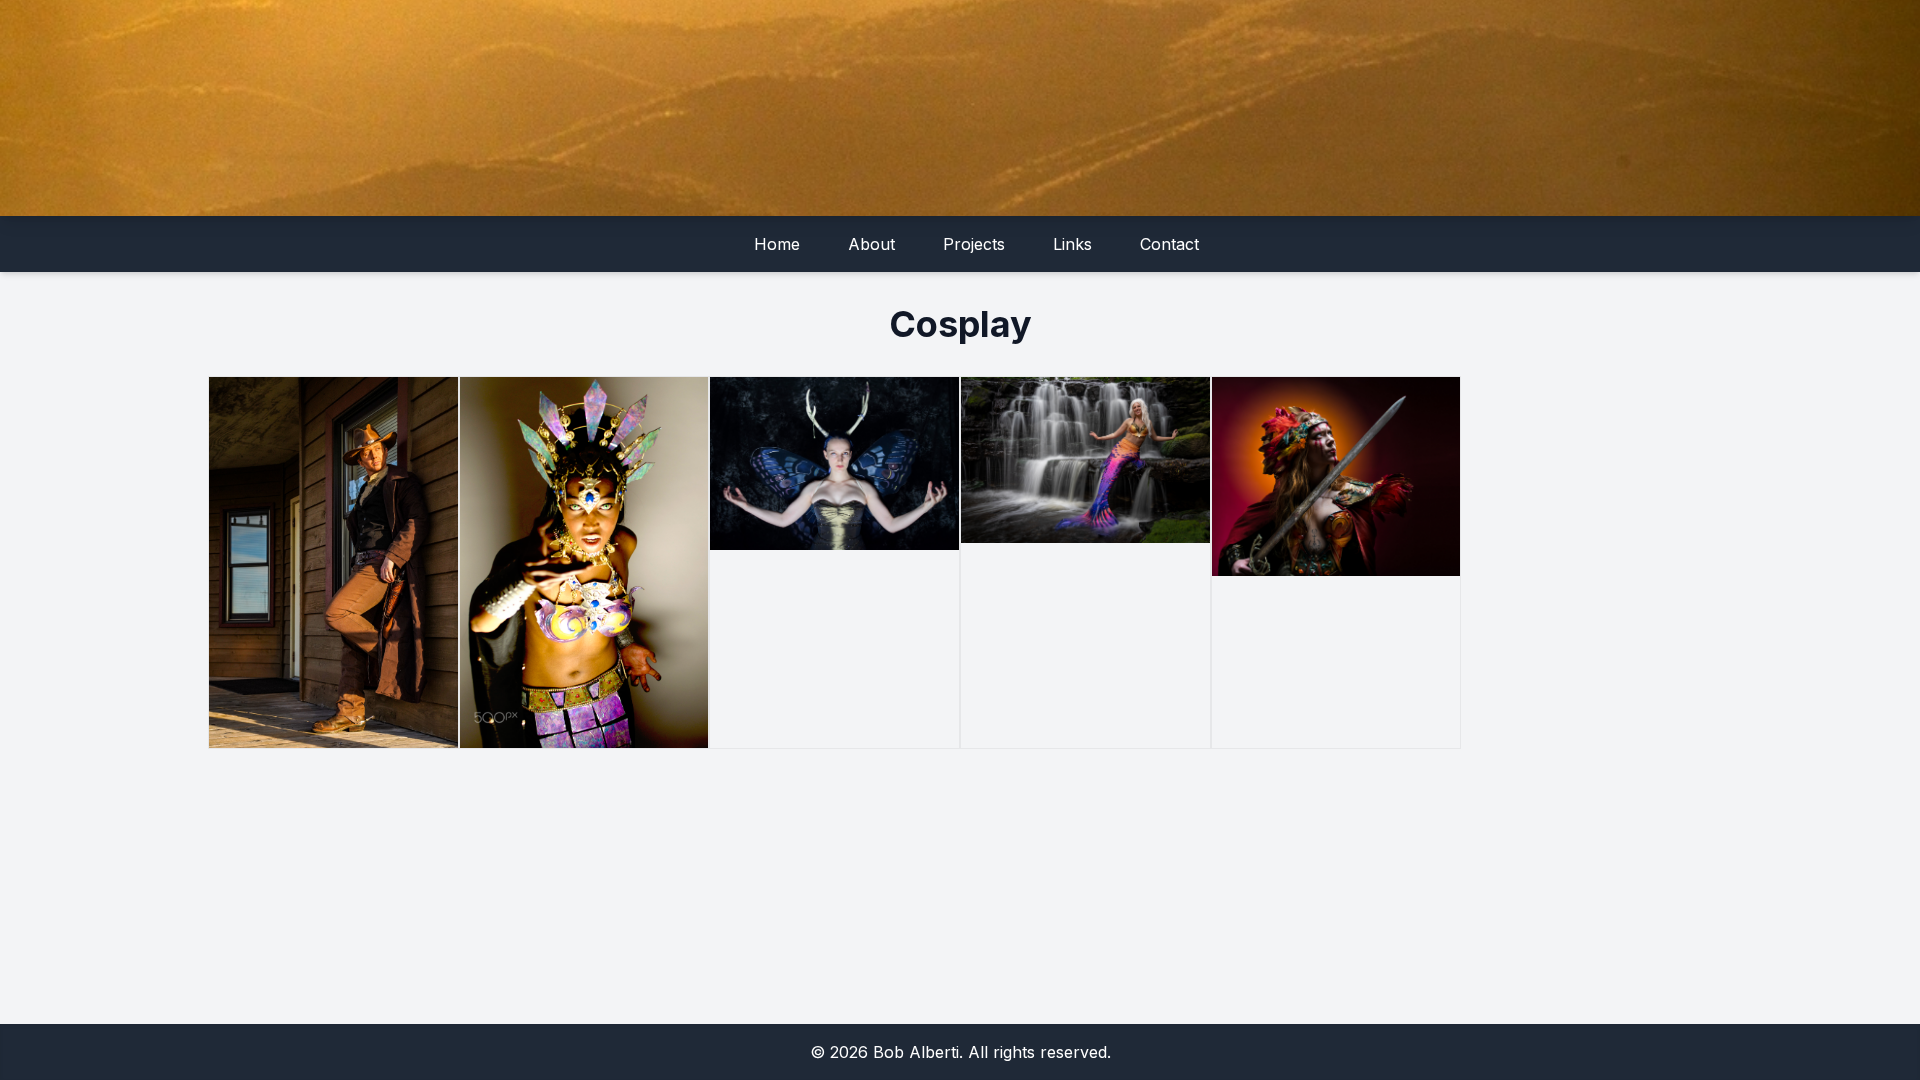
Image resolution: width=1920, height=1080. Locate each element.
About (871, 244)
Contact (1169, 244)
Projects (974, 244)
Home (777, 244)
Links (1072, 244)
